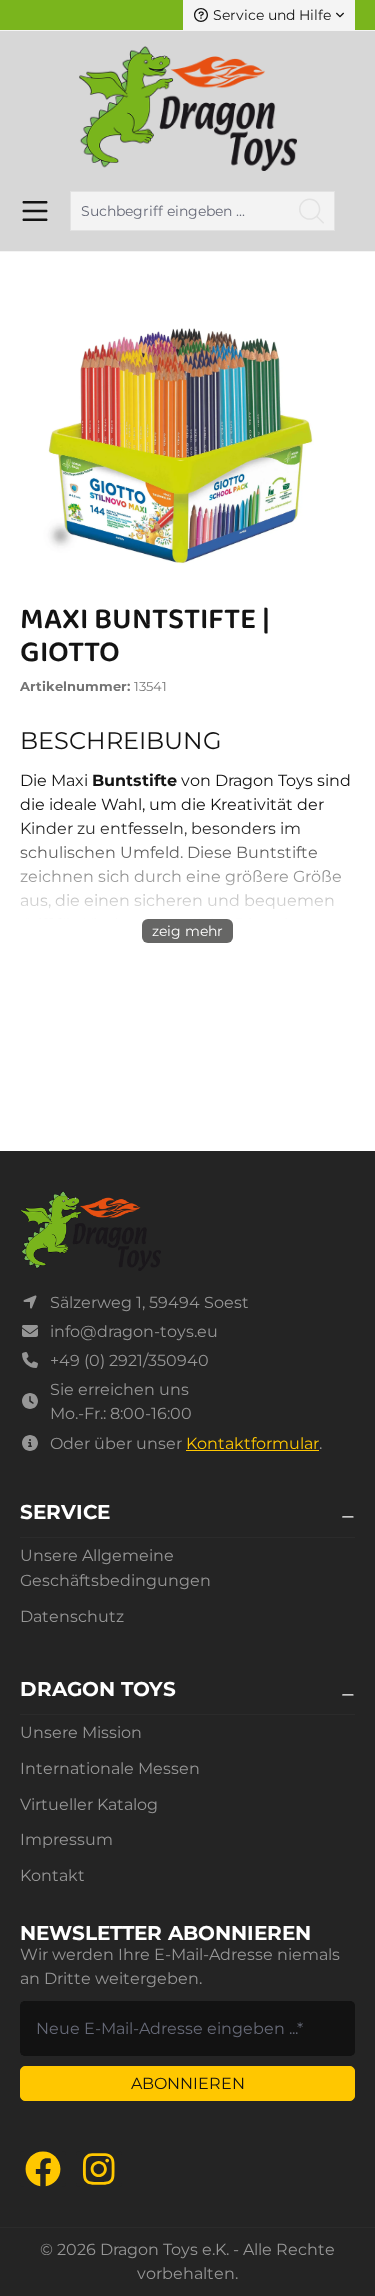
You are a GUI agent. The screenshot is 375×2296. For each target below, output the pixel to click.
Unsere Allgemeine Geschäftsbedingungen (115, 1568)
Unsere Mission (81, 1732)
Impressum (66, 1839)
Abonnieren (188, 2083)
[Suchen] (312, 211)
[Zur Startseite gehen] (188, 108)
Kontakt (52, 1875)
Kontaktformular (252, 1443)
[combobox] (180, 211)
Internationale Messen (110, 1768)
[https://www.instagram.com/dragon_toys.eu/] (99, 2169)
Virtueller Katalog (89, 1804)
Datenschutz (72, 1616)
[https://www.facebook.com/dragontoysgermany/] (43, 2169)
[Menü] (35, 211)
